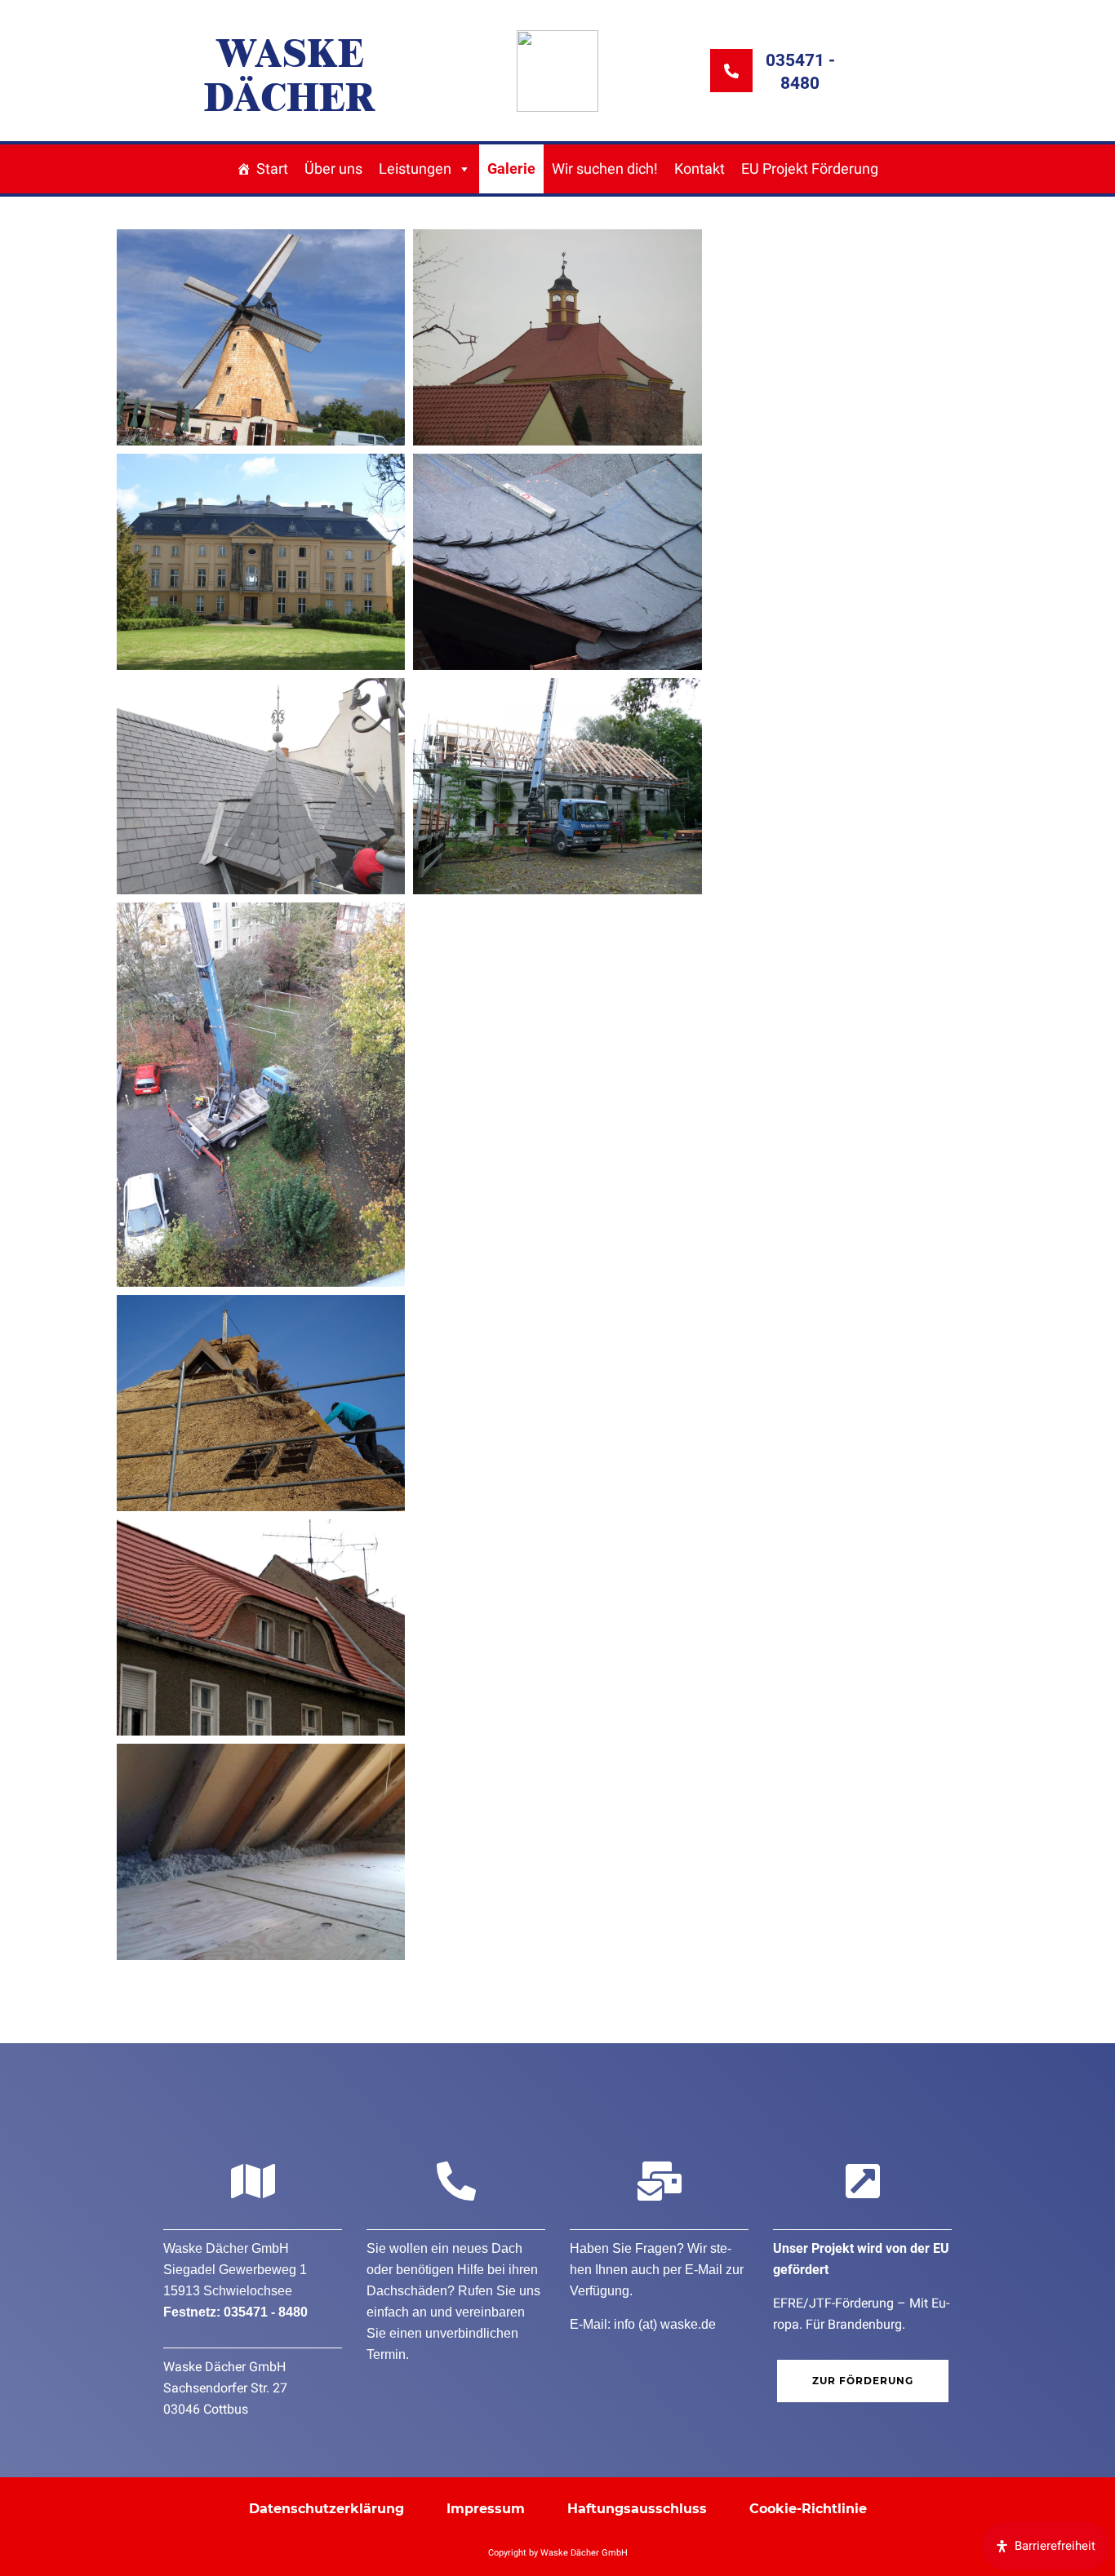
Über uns (333, 168)
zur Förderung (863, 2381)
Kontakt (700, 168)
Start (272, 168)
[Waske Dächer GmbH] (557, 71)
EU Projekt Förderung (810, 168)
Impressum (486, 2509)
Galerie (511, 168)
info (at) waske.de (665, 2324)
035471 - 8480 (266, 2312)
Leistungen (415, 168)
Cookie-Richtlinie (808, 2509)
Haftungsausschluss (637, 2509)
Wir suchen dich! (605, 168)
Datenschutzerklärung (327, 2509)
